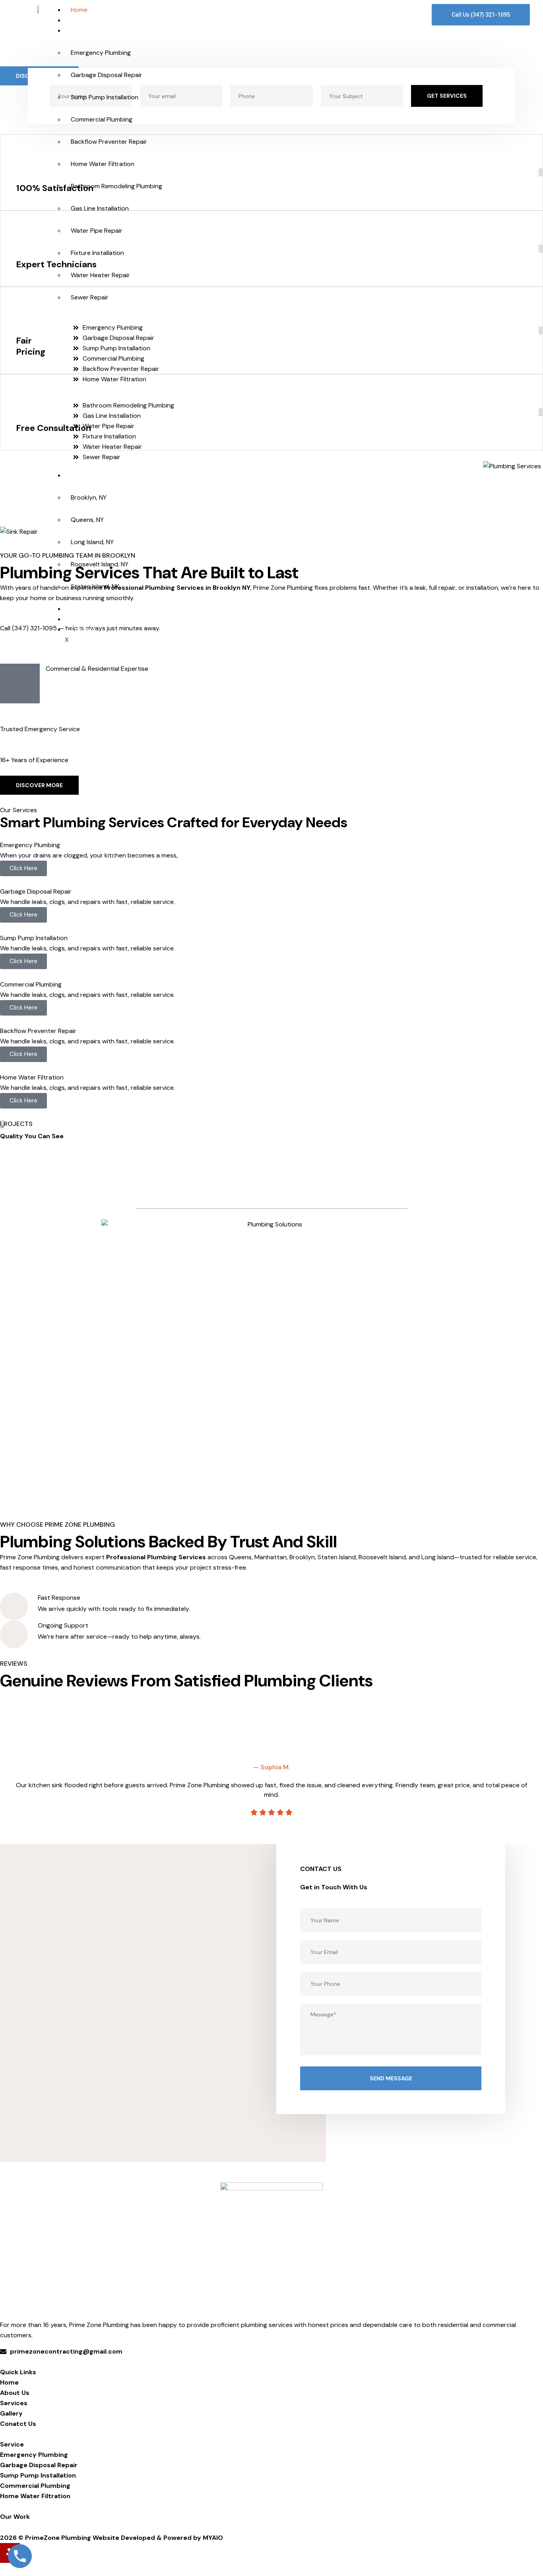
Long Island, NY (92, 542)
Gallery (81, 619)
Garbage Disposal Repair (107, 75)
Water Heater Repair (100, 275)
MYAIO (213, 2538)
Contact (83, 629)
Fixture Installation (97, 253)
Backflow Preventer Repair (109, 142)
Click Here (23, 868)
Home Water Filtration (103, 164)
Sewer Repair (90, 297)
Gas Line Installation (100, 208)
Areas (79, 475)
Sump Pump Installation (105, 97)
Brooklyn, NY (89, 497)
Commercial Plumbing (102, 119)
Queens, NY (87, 520)
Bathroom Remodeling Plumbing (116, 186)
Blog (77, 609)
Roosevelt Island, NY (100, 564)
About (80, 20)
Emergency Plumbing (101, 53)
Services (83, 30)
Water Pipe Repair (97, 231)
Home (79, 10)
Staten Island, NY (95, 586)
